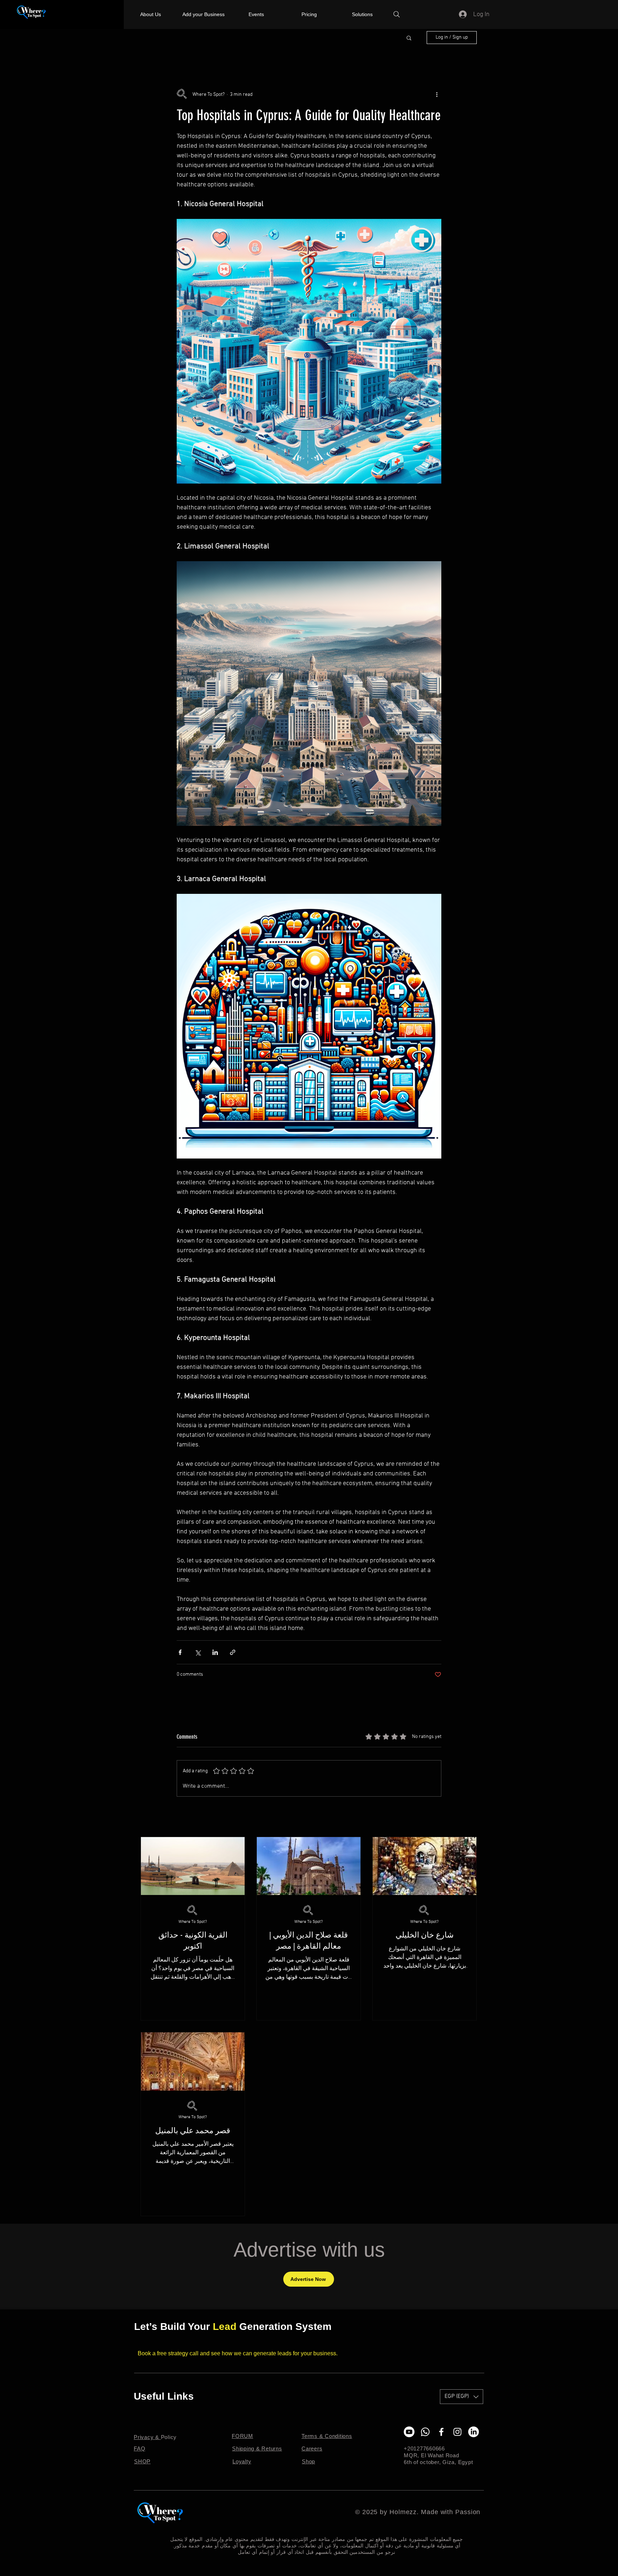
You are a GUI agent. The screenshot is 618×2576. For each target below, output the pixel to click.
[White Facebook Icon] (441, 2432)
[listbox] (462, 2397)
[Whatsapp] (425, 2432)
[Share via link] (233, 1652)
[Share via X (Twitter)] (198, 1652)
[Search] (397, 14)
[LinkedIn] (474, 2432)
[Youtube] (409, 2432)
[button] (409, 38)
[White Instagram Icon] (457, 2432)
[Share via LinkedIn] (215, 1652)
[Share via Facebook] (180, 1652)
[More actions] (437, 94)
